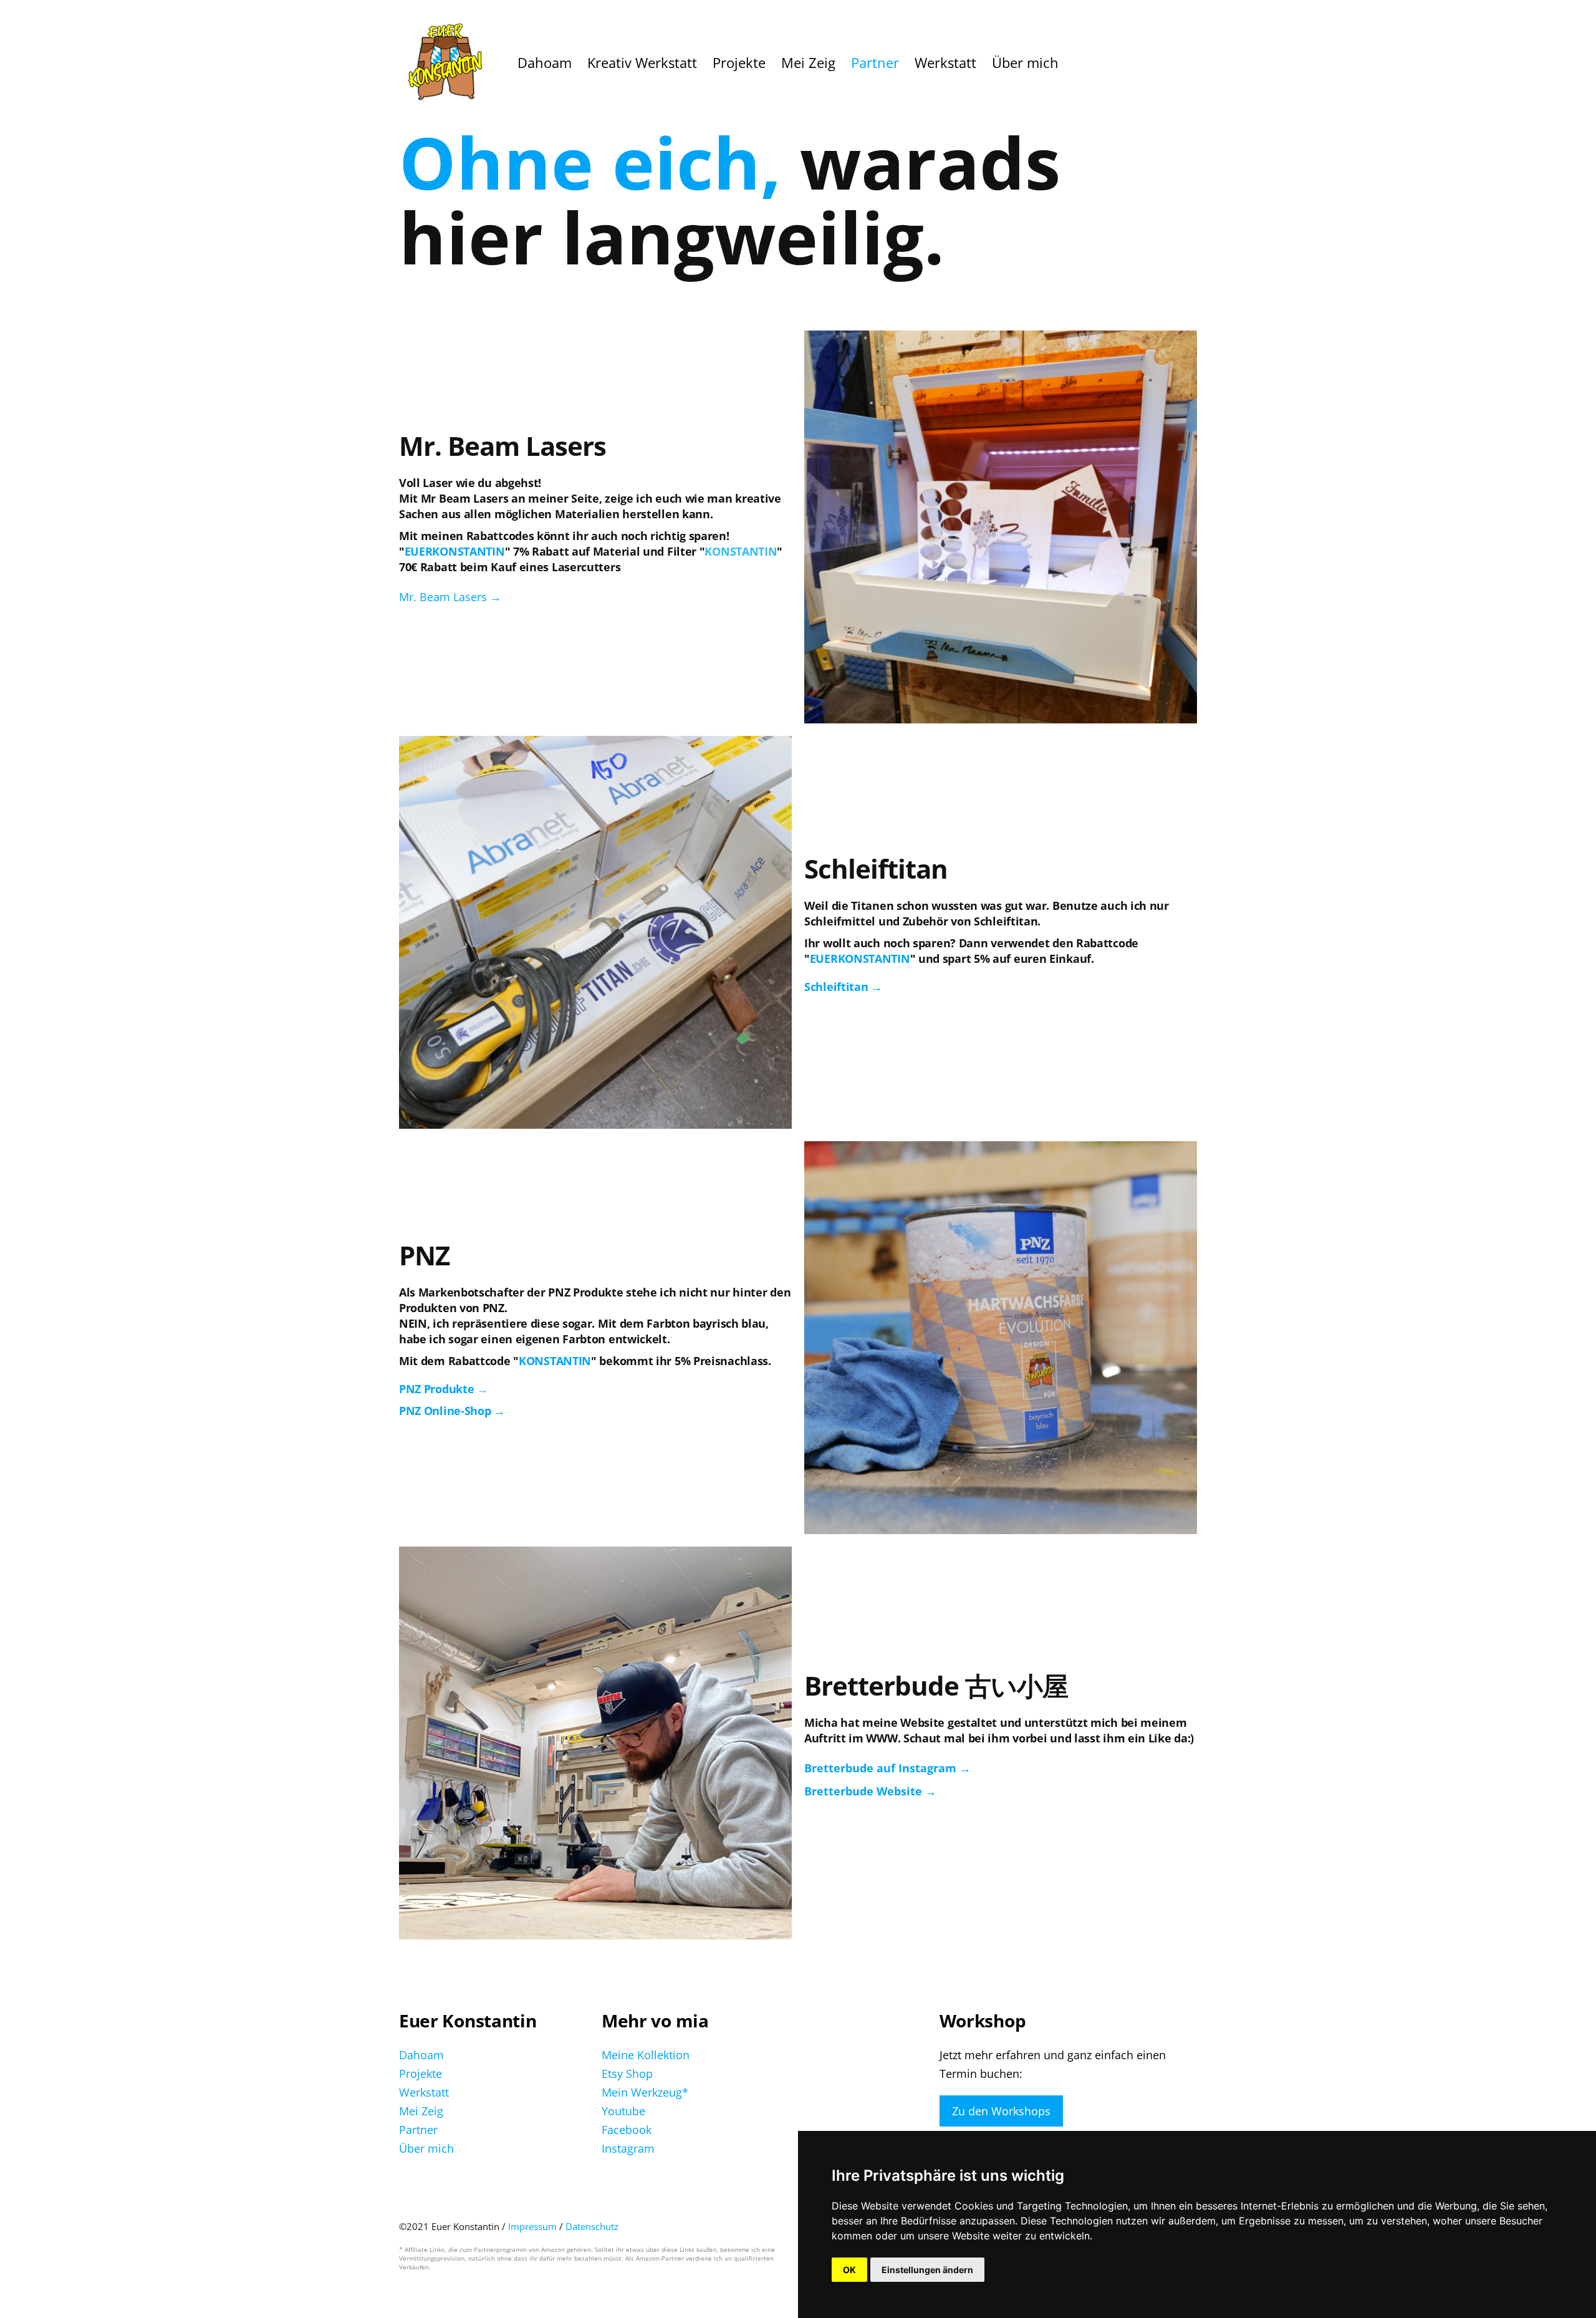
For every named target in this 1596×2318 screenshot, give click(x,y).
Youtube (623, 2111)
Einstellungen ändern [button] (927, 2270)
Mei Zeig (421, 2111)
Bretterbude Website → (870, 1791)
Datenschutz (592, 2226)
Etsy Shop (627, 2074)
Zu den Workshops (1001, 2111)
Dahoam (421, 2055)
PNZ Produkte (436, 1389)
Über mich (426, 2148)
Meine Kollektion (646, 2055)
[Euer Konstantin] (446, 63)
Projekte (421, 2074)
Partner (418, 2130)
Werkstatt (424, 2092)
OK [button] (849, 2270)
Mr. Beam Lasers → (450, 597)
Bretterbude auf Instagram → (887, 1768)
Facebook (627, 2130)
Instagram (628, 2148)
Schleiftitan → (843, 987)
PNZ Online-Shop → (452, 1411)
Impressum (534, 2226)
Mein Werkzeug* (645, 2092)
